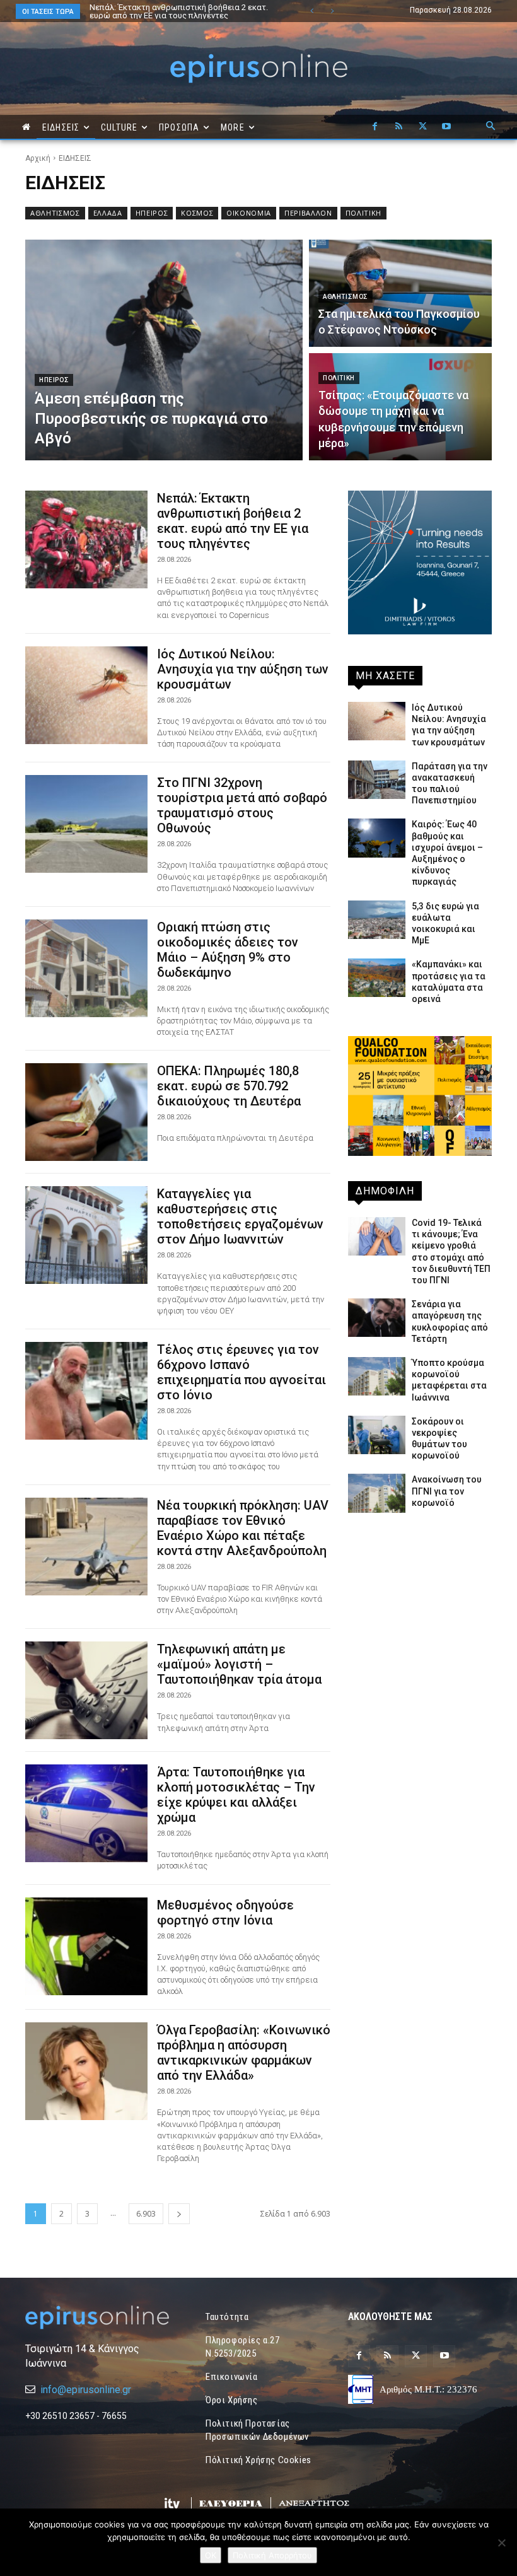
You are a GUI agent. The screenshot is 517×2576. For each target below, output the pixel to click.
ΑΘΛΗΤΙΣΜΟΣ (55, 213)
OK (211, 2555)
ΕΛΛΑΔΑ (108, 213)
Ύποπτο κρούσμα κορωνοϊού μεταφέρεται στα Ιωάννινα (449, 1380)
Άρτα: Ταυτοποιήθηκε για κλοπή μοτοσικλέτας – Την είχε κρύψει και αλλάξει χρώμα (236, 1795)
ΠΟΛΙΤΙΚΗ (363, 213)
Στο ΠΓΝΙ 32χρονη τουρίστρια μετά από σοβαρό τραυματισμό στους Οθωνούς (242, 805)
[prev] (312, 11)
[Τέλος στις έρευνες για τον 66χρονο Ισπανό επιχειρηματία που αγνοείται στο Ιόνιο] (86, 1391)
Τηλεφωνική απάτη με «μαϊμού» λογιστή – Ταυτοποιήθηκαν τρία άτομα (239, 1664)
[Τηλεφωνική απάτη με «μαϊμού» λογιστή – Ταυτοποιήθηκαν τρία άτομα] (86, 1690)
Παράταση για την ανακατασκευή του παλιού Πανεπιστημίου (450, 784)
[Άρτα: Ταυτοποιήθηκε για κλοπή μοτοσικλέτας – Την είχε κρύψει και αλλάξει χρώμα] (86, 1813)
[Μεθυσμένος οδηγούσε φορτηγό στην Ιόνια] (86, 1946)
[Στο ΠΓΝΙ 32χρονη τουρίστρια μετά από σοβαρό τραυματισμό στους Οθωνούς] (86, 824)
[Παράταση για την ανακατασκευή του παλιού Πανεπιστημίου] (377, 780)
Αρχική (38, 158)
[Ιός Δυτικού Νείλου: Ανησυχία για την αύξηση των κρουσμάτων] (86, 695)
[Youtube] (446, 127)
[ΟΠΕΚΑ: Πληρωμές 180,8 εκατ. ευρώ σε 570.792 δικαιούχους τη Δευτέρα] (86, 1112)
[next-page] (179, 2214)
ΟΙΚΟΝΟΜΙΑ (249, 213)
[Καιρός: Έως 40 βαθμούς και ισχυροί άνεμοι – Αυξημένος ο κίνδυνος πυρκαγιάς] (377, 838)
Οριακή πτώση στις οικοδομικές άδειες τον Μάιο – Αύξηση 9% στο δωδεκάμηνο (228, 950)
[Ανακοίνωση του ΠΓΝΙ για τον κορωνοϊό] (377, 1493)
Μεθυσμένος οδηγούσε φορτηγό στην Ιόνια (225, 1913)
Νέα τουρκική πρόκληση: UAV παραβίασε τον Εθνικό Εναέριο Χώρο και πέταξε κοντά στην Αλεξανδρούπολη (243, 1528)
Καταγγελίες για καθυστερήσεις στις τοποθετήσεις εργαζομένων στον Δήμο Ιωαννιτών (240, 1216)
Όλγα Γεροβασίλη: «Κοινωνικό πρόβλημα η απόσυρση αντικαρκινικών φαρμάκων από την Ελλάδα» (244, 2053)
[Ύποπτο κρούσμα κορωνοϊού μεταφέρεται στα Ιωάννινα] (377, 1376)
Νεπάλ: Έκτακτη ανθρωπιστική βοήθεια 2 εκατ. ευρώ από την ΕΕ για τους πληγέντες (233, 521)
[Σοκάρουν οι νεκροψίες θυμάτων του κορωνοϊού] (377, 1435)
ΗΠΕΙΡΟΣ (152, 213)
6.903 (146, 2214)
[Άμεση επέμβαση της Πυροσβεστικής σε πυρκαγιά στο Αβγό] (164, 350)
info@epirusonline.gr (86, 2390)
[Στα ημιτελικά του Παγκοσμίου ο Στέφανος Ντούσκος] (400, 293)
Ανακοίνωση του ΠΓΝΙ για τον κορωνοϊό (447, 1491)
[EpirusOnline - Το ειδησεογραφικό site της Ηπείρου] (258, 68)
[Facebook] (375, 127)
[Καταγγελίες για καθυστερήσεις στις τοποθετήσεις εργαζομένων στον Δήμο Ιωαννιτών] (86, 1235)
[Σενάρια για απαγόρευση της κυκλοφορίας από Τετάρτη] (377, 1318)
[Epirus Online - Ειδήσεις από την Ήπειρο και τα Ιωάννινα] (97, 2317)
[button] (491, 127)
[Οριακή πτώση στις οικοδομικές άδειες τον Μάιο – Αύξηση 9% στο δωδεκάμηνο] (86, 968)
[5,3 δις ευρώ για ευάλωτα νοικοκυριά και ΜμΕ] (377, 920)
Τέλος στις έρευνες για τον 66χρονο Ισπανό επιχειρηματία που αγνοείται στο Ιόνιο (241, 1372)
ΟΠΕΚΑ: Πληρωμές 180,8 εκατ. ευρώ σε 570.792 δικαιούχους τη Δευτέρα (229, 1086)
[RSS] (398, 127)
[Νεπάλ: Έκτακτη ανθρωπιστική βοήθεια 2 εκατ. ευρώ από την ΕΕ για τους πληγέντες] (86, 539)
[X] (422, 127)
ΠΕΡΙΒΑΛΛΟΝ (308, 213)
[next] (332, 11)
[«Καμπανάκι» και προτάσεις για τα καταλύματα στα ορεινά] (377, 978)
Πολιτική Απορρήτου (272, 2555)
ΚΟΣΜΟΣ (197, 213)
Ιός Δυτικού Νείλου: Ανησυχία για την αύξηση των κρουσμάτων (175, 11)
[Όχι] (501, 2543)
